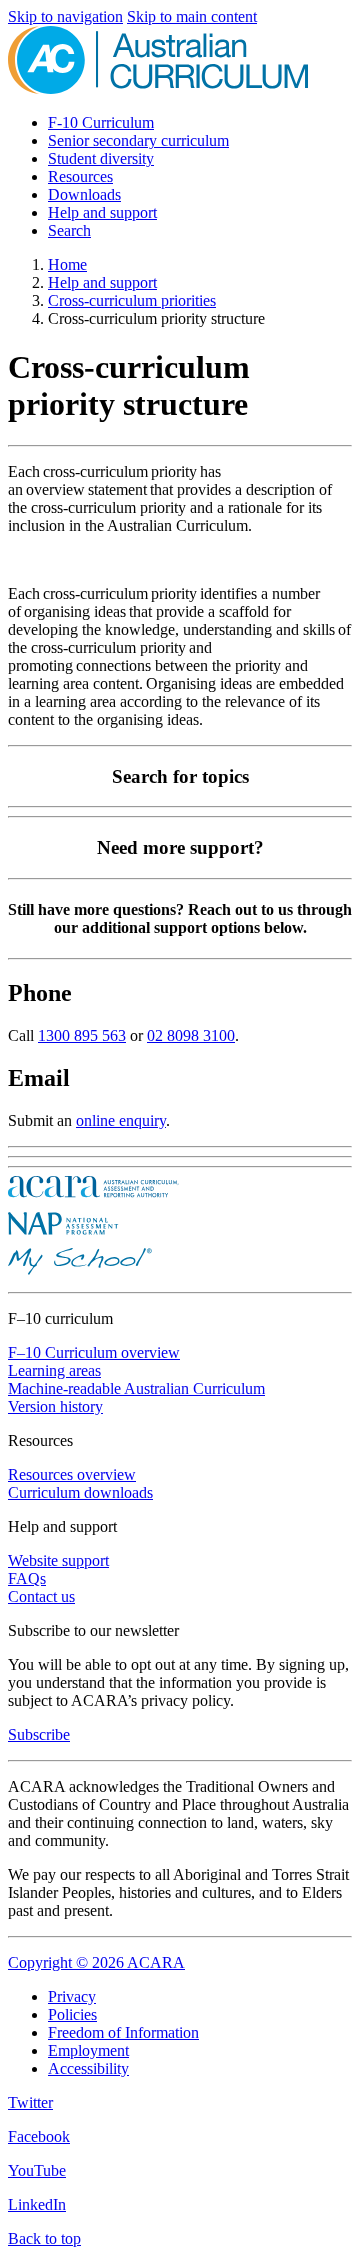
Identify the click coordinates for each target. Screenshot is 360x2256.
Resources (80, 176)
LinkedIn (37, 2204)
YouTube (37, 2170)
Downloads (84, 194)
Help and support (102, 212)
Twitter (30, 2102)
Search (69, 230)
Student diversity (101, 158)
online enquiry (121, 1120)
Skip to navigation (65, 16)
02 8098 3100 (191, 1035)
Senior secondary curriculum (138, 140)
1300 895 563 (82, 1035)
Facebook (39, 2136)
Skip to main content (192, 16)
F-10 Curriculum (101, 122)
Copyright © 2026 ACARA (96, 1962)
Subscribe (39, 1734)
